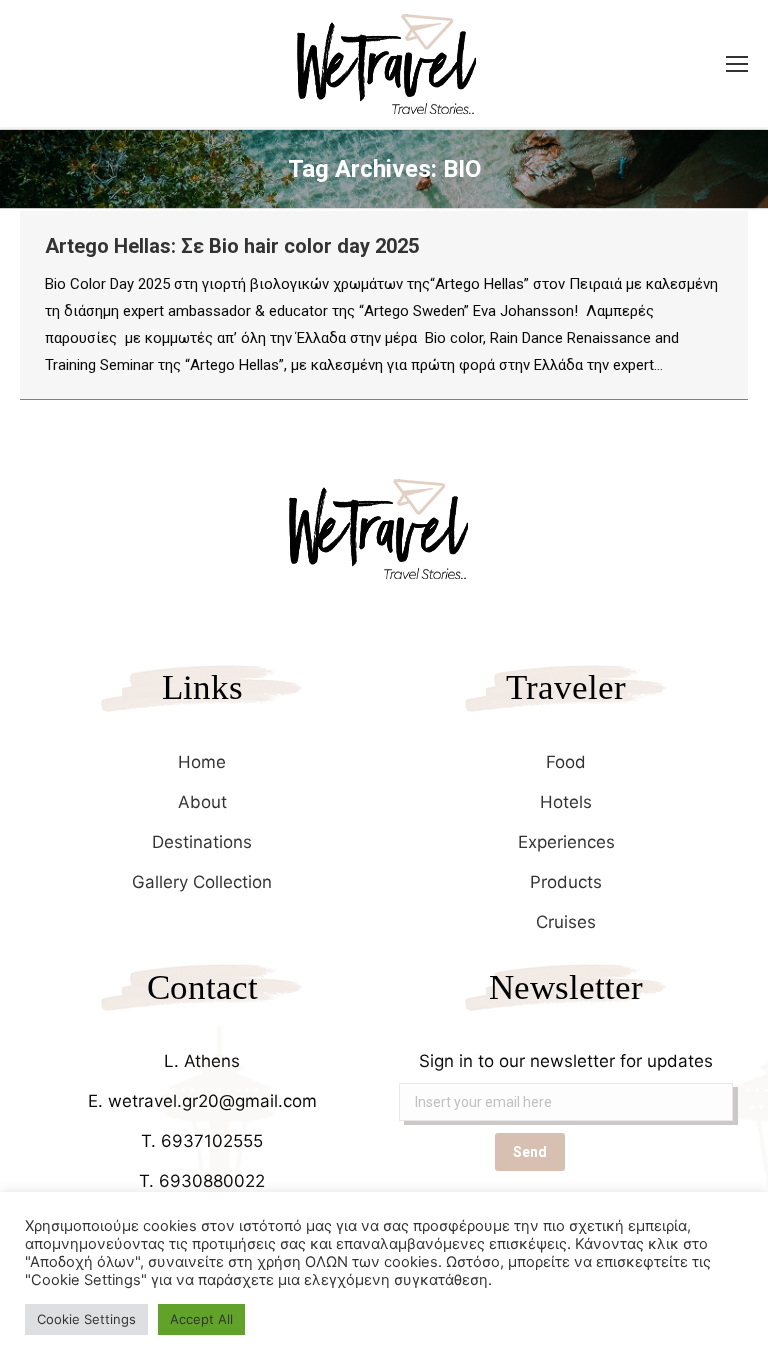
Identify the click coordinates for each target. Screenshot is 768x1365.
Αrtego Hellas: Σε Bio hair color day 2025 (232, 246)
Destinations (202, 842)
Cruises (566, 922)
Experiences (566, 842)
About (202, 802)
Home (202, 762)
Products (566, 882)
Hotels (566, 802)
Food (566, 762)
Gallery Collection (202, 882)
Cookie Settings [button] (86, 1319)
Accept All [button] (201, 1319)
